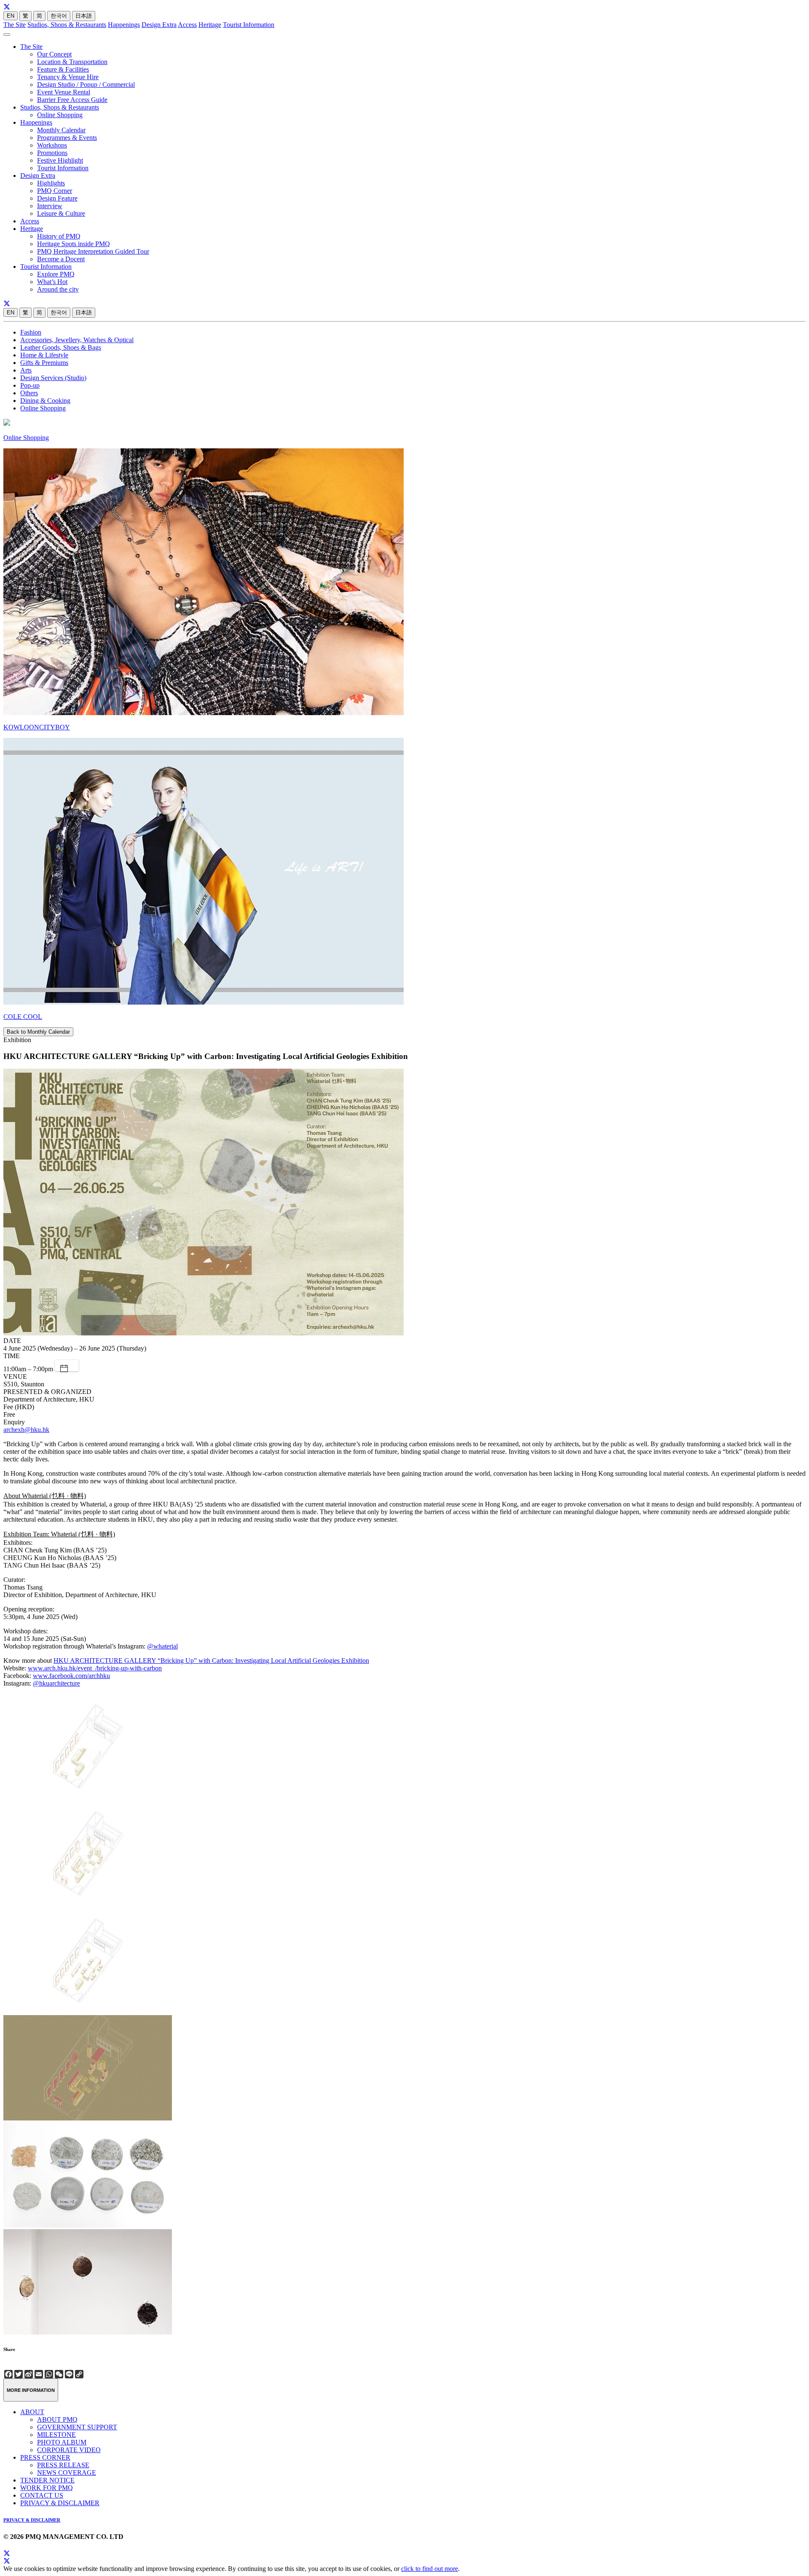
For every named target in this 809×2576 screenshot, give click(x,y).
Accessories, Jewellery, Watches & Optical (77, 340)
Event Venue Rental (64, 92)
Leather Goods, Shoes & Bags (61, 347)
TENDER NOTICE (47, 2480)
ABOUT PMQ (57, 2419)
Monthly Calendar (61, 130)
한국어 (59, 16)
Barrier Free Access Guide (72, 100)
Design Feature (57, 198)
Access (187, 25)
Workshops (52, 145)
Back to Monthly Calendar (38, 1032)
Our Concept (54, 54)
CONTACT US (42, 2495)
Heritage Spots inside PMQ (74, 244)
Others (29, 393)
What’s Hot (52, 282)
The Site (15, 25)
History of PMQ (59, 236)
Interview (50, 206)
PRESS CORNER (45, 2457)
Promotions (52, 153)
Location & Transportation (72, 62)
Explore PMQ (56, 274)
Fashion (31, 332)
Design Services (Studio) (53, 378)
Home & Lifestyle (44, 355)
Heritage (210, 25)
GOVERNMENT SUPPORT (77, 2427)
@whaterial (162, 1646)
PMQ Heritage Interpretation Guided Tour (93, 251)
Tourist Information (249, 25)
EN (11, 16)
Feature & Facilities (63, 69)
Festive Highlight (60, 160)
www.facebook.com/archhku (71, 1676)
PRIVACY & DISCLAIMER (60, 2503)
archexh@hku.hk (26, 1430)
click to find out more (430, 2569)
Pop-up (30, 385)
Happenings (124, 25)
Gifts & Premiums (44, 363)
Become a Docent (61, 259)
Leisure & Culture (61, 213)
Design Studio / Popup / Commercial (86, 84)
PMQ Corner (55, 191)
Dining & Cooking (45, 401)
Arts (26, 370)
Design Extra (159, 25)
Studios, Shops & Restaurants (67, 25)
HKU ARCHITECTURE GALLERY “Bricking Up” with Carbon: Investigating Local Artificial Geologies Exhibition (211, 1661)
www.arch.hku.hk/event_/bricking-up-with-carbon (95, 1668)
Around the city (58, 289)
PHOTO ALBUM (62, 2442)
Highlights (51, 183)
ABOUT (32, 2412)
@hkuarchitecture (56, 1683)
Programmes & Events (67, 138)
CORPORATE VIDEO (69, 2450)
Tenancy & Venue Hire (68, 77)
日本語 (84, 16)
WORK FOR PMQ (47, 2488)
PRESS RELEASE (63, 2465)
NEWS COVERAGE (67, 2473)
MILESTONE (56, 2435)
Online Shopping (60, 115)
